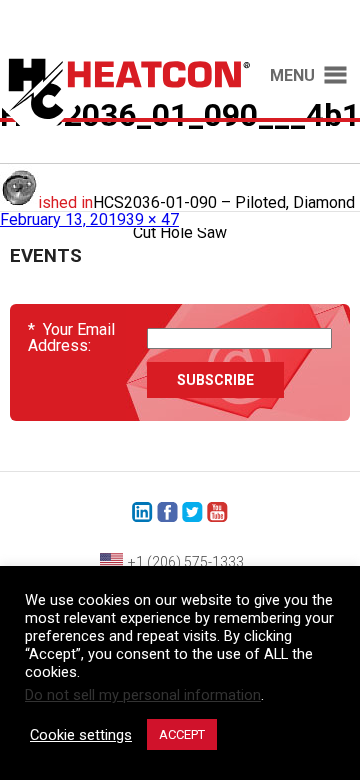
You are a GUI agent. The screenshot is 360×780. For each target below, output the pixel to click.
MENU (292, 76)
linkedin (142, 512)
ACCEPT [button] (182, 734)
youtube (217, 512)
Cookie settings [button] (81, 735)
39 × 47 (152, 219)
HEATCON (125, 108)
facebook (167, 512)
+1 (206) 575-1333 (186, 562)
